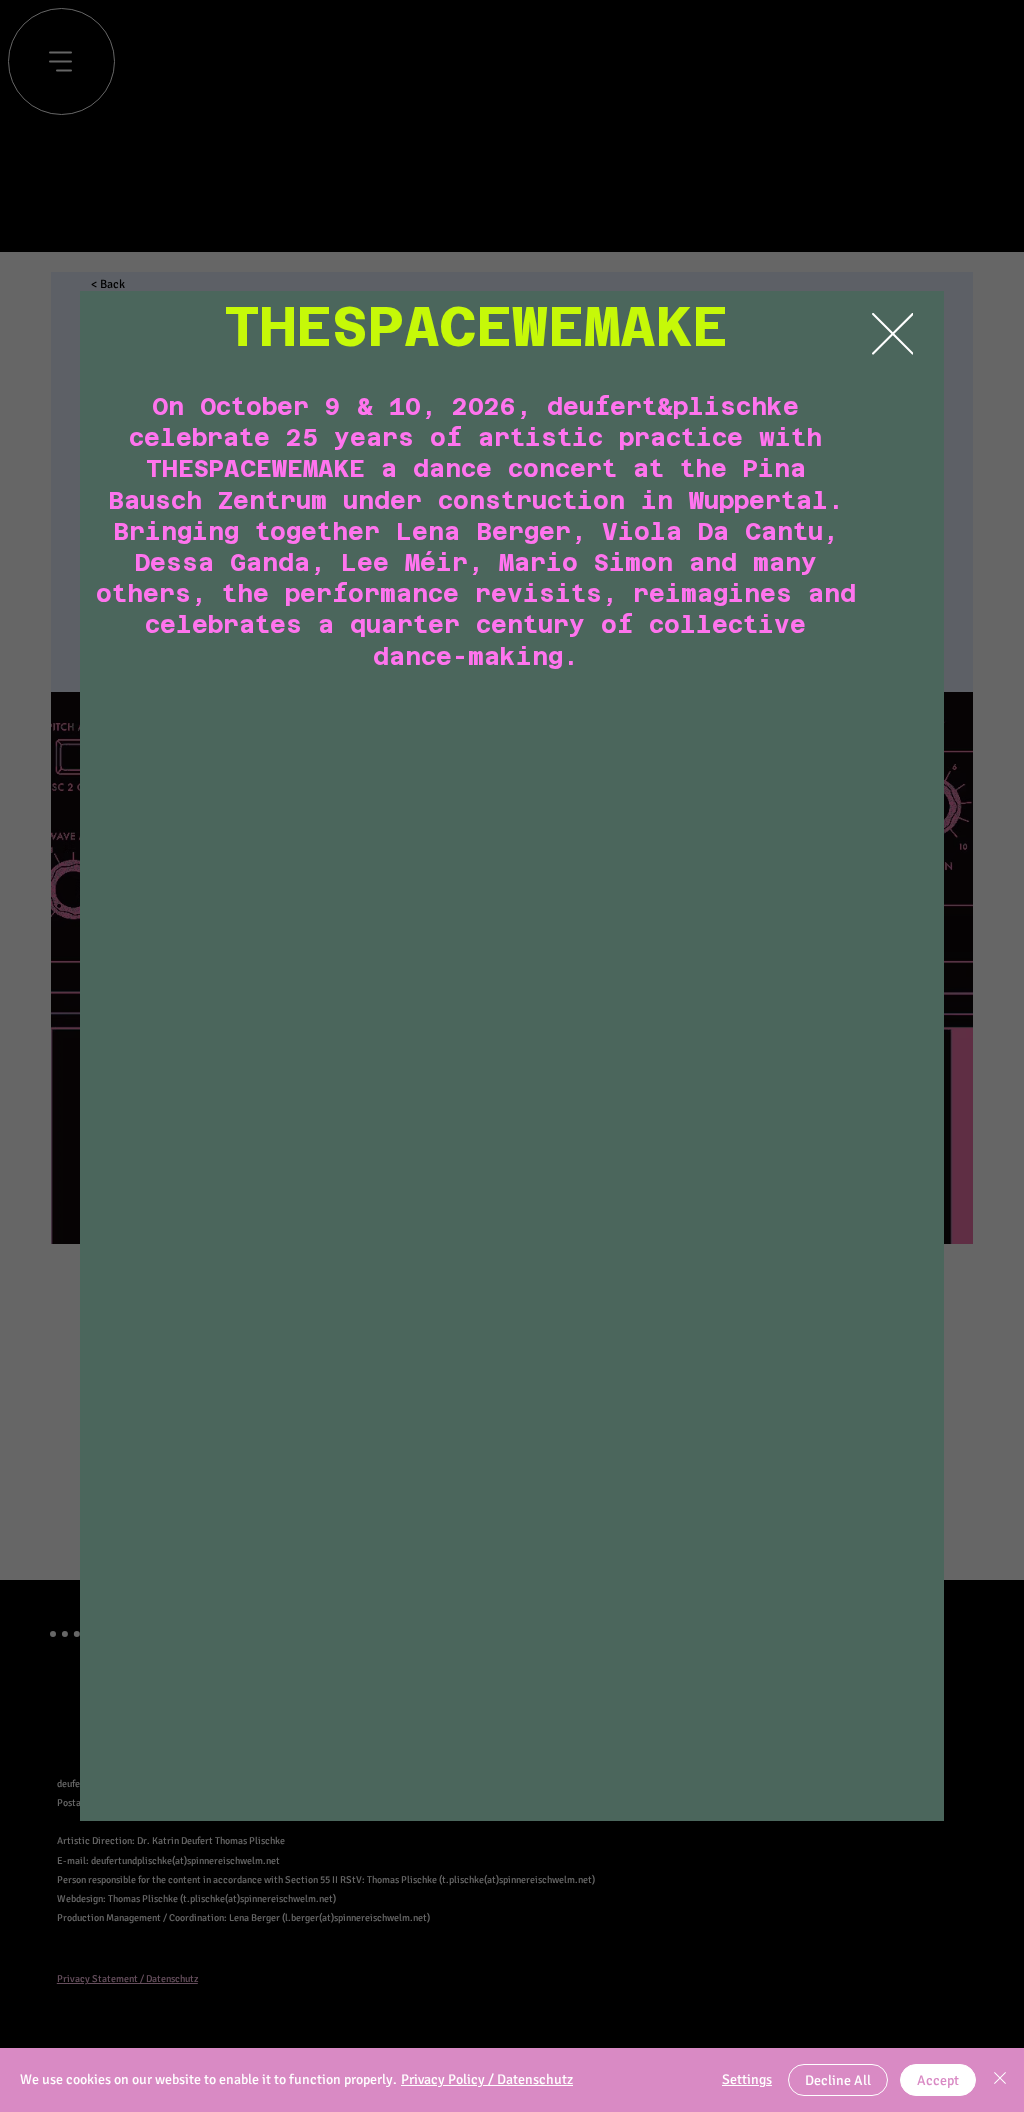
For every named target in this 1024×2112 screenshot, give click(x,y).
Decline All (838, 2080)
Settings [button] (747, 2079)
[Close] (1000, 2080)
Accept (938, 2080)
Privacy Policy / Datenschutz (487, 2079)
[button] (893, 335)
